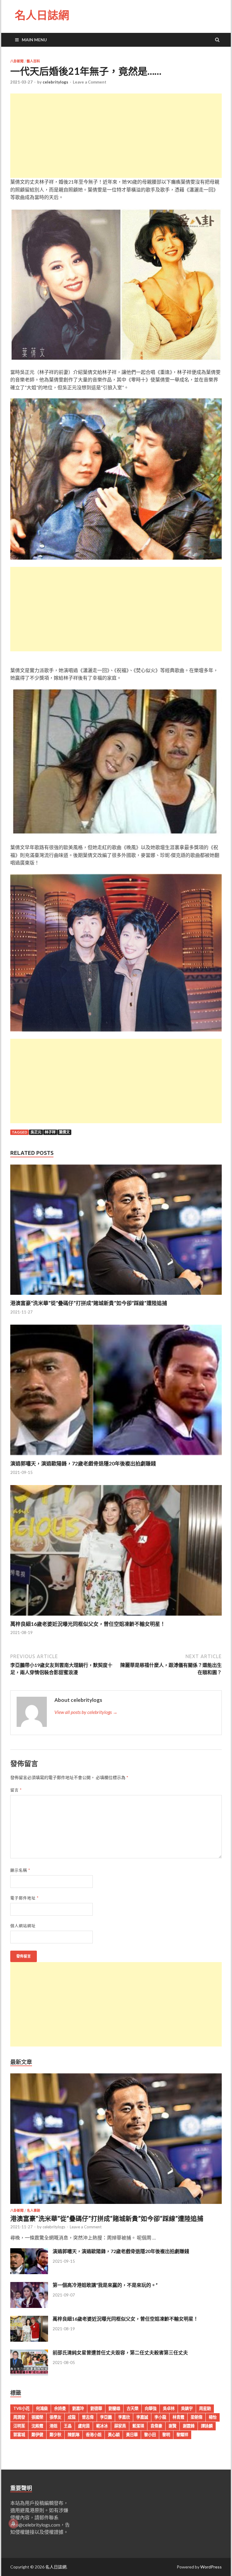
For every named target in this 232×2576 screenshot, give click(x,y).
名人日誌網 (42, 15)
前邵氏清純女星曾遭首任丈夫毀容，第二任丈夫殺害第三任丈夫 (120, 2352)
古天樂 (132, 2408)
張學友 (55, 2417)
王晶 (68, 2426)
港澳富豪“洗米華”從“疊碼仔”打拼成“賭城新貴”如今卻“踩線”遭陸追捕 (89, 1303)
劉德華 (96, 2408)
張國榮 (37, 2417)
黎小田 (150, 2435)
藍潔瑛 (138, 2426)
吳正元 (36, 1132)
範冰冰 (102, 2426)
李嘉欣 (124, 2417)
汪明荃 (19, 2426)
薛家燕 (120, 2426)
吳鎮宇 (187, 2408)
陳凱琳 (74, 2435)
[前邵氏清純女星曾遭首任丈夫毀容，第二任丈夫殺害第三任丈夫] (29, 2374)
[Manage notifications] (13, 2524)
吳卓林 (169, 2408)
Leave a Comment (90, 82)
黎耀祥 (182, 2435)
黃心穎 (114, 2435)
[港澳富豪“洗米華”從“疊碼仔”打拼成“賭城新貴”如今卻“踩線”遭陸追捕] (116, 1296)
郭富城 (19, 2435)
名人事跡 (34, 2211)
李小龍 (160, 2417)
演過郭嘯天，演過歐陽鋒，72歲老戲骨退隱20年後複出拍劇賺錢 (83, 1463)
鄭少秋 (55, 2435)
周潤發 (19, 2417)
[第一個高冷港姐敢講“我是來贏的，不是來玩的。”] (29, 2306)
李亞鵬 (106, 2417)
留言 (16, 1790)
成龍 (72, 2417)
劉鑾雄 (114, 2408)
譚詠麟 (207, 2426)
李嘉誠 (142, 2417)
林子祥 (50, 1132)
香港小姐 (94, 2435)
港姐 (53, 2426)
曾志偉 (88, 2417)
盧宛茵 (84, 2426)
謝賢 (172, 2426)
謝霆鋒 (189, 2426)
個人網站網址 (23, 1926)
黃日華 (132, 2435)
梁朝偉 (197, 2417)
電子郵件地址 (24, 1898)
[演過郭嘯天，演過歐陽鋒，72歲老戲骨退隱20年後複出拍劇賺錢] (116, 1457)
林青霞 (178, 2417)
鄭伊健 (37, 2435)
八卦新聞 (17, 61)
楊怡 (213, 2417)
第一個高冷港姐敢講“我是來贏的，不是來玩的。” (105, 2285)
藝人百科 (33, 61)
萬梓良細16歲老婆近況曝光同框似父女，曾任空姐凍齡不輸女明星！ (88, 1624)
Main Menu (34, 40)
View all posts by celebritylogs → (86, 1712)
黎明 (166, 2435)
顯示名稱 (20, 1870)
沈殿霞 (37, 2426)
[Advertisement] (116, 136)
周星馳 (205, 2408)
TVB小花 (21, 2408)
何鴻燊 (42, 2408)
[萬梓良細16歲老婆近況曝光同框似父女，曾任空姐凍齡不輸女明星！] (116, 1617)
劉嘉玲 (78, 2408)
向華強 (151, 2408)
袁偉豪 (156, 2426)
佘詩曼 (60, 2408)
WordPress (211, 2567)
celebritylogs (55, 82)
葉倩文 (64, 1132)
